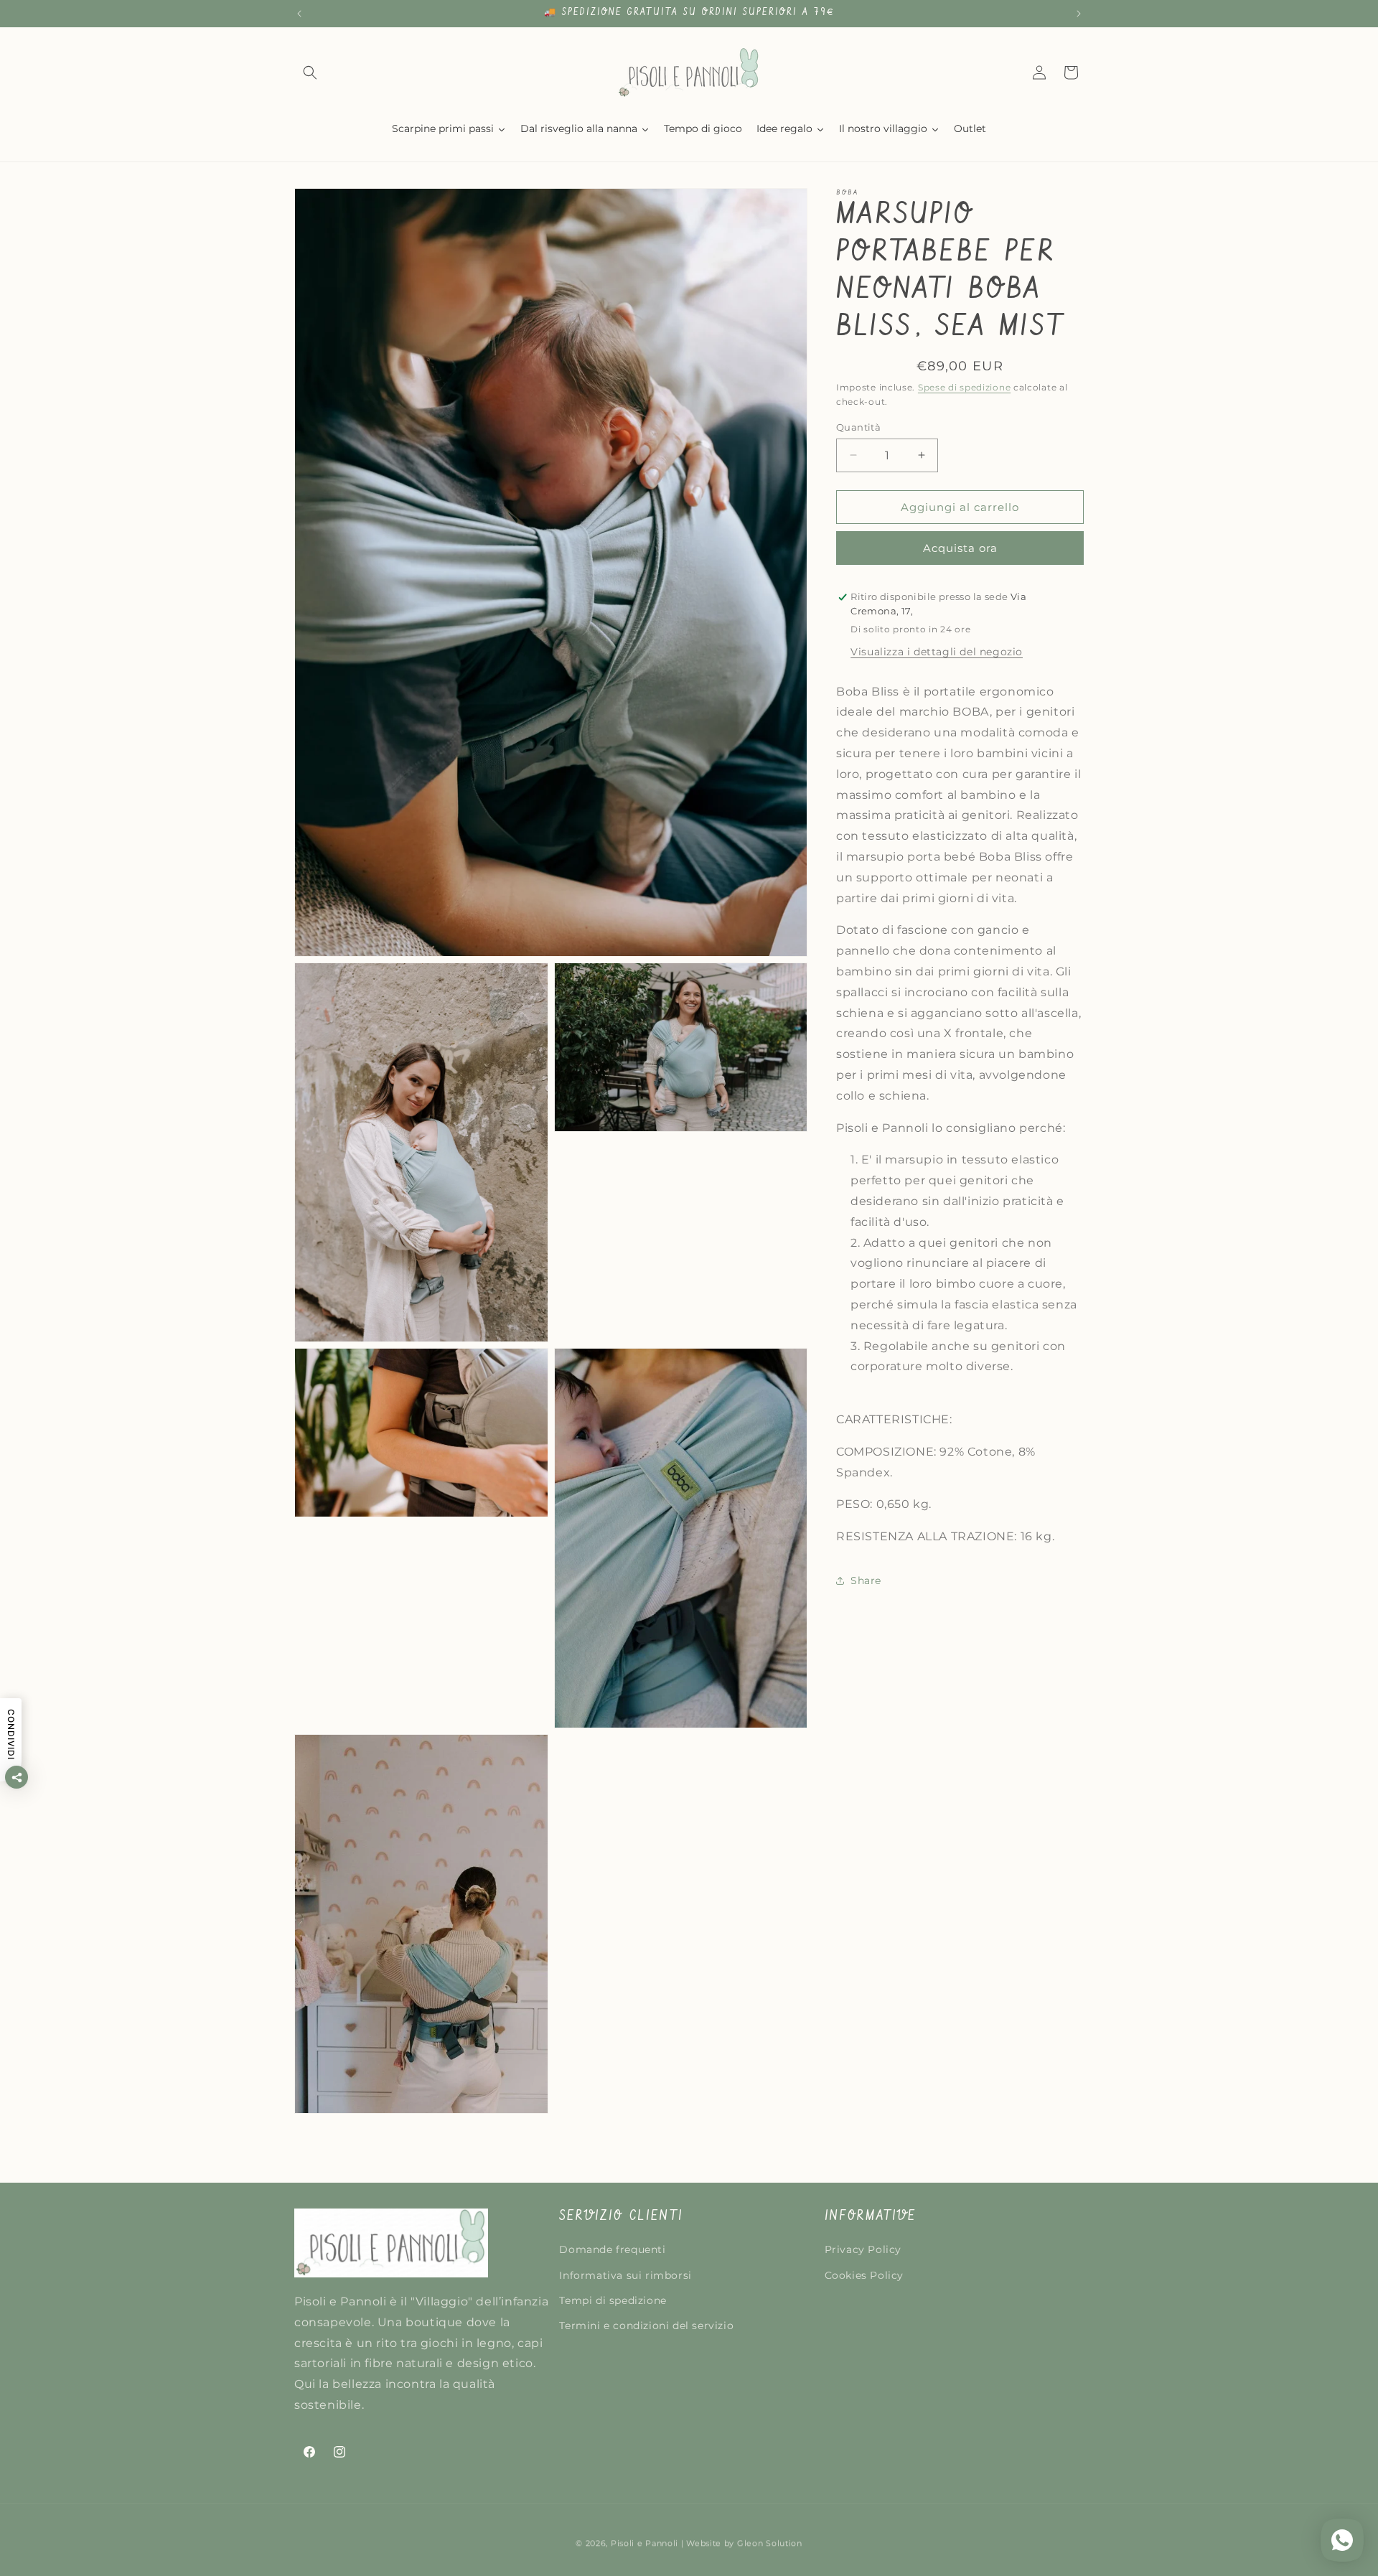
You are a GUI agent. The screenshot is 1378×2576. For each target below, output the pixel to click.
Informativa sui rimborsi (625, 2275)
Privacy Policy (863, 2250)
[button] (310, 72)
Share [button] (866, 1580)
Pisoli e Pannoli (645, 2543)
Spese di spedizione (964, 387)
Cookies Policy (864, 2275)
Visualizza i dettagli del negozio (937, 651)
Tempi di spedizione (613, 2300)
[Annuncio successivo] (1079, 14)
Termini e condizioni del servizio (646, 2326)
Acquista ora (960, 548)
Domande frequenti (612, 2250)
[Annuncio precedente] (299, 14)
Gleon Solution (770, 2543)
